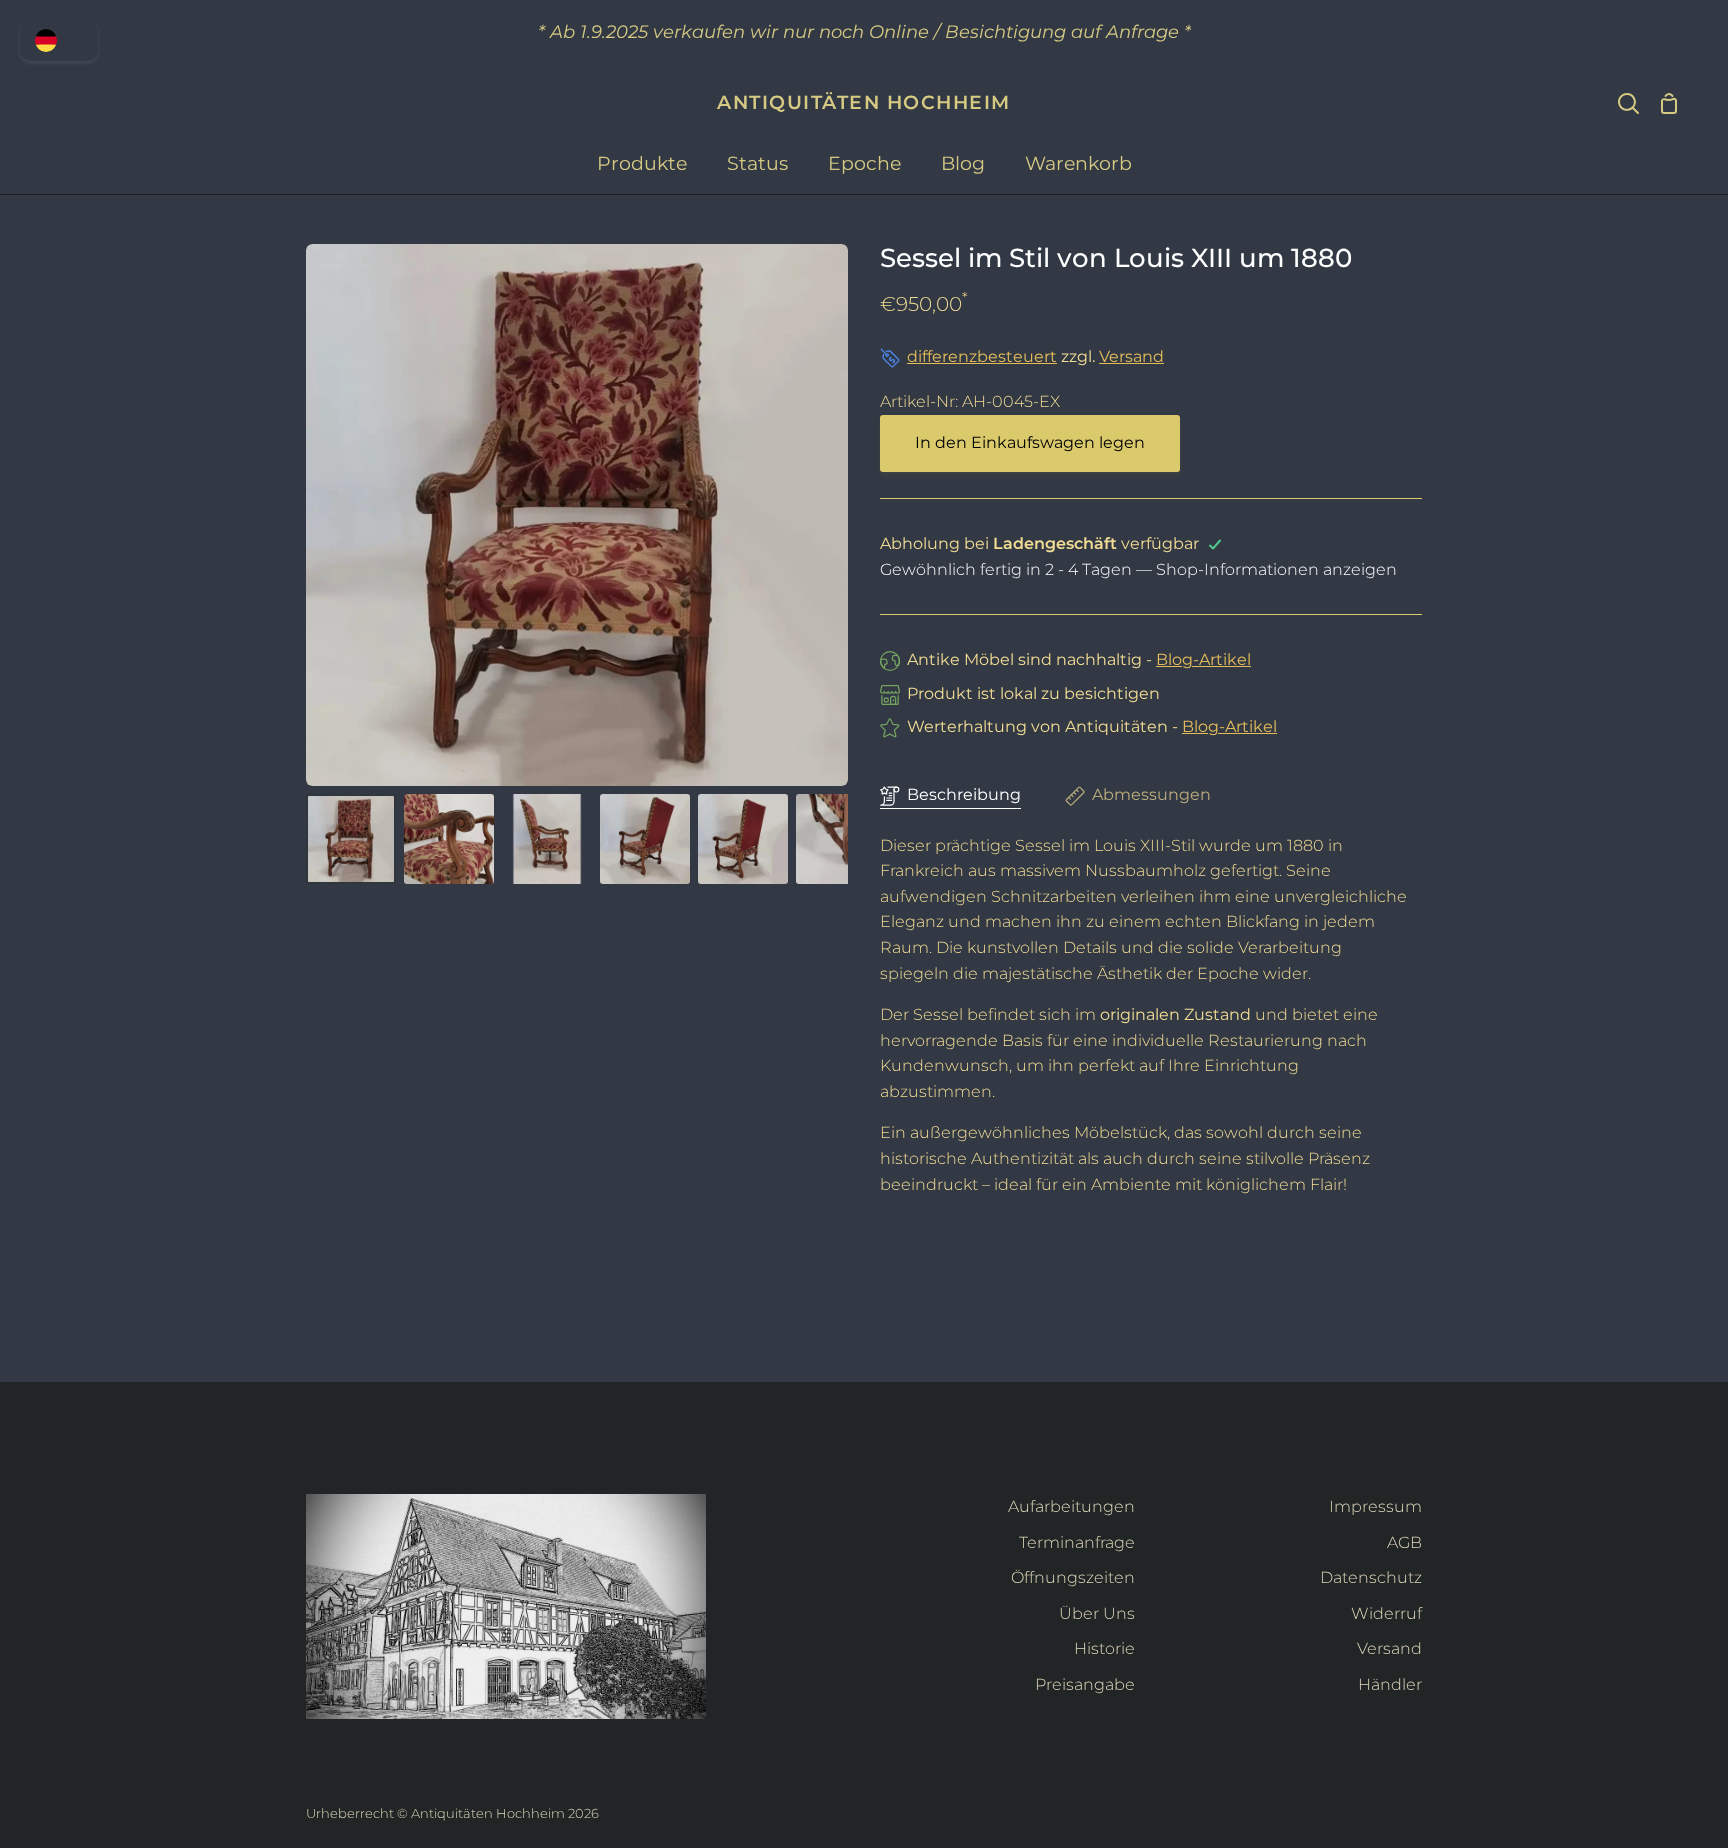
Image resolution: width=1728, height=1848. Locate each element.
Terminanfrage (1077, 1542)
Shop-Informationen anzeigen (1276, 569)
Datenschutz (1371, 1577)
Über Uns (1097, 1613)
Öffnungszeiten (1073, 1577)
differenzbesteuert (982, 356)
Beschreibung (964, 794)
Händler (1390, 1684)
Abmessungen (1151, 794)
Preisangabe (1085, 1684)
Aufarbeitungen (1071, 1506)
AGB (1404, 1542)
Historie (1104, 1648)
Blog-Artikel (1203, 659)
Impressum (1375, 1506)
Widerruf (1386, 1613)
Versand (1131, 356)
